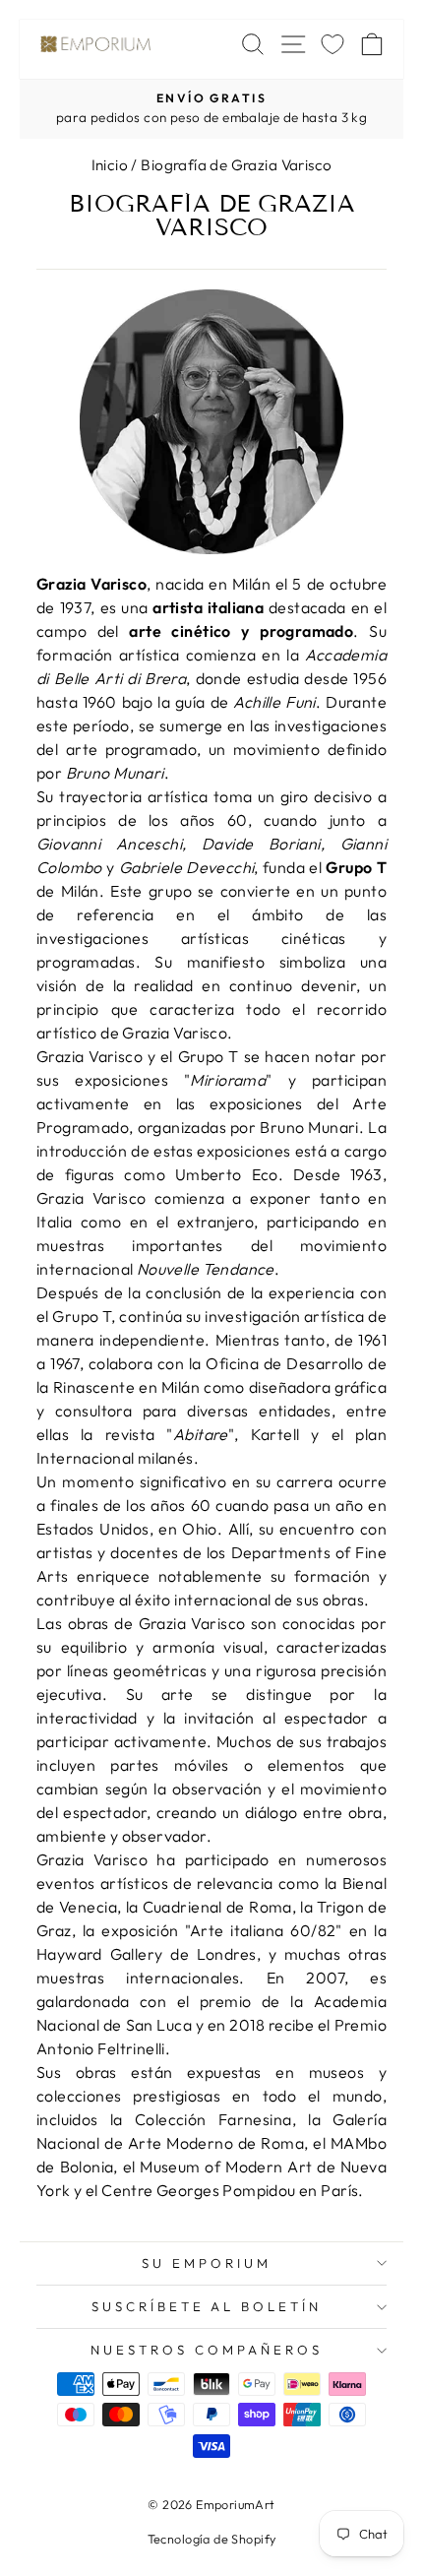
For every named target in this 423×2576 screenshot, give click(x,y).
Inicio (110, 165)
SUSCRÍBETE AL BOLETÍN (207, 2306)
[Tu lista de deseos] (332, 44)
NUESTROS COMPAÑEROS (207, 2350)
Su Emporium (207, 2263)
